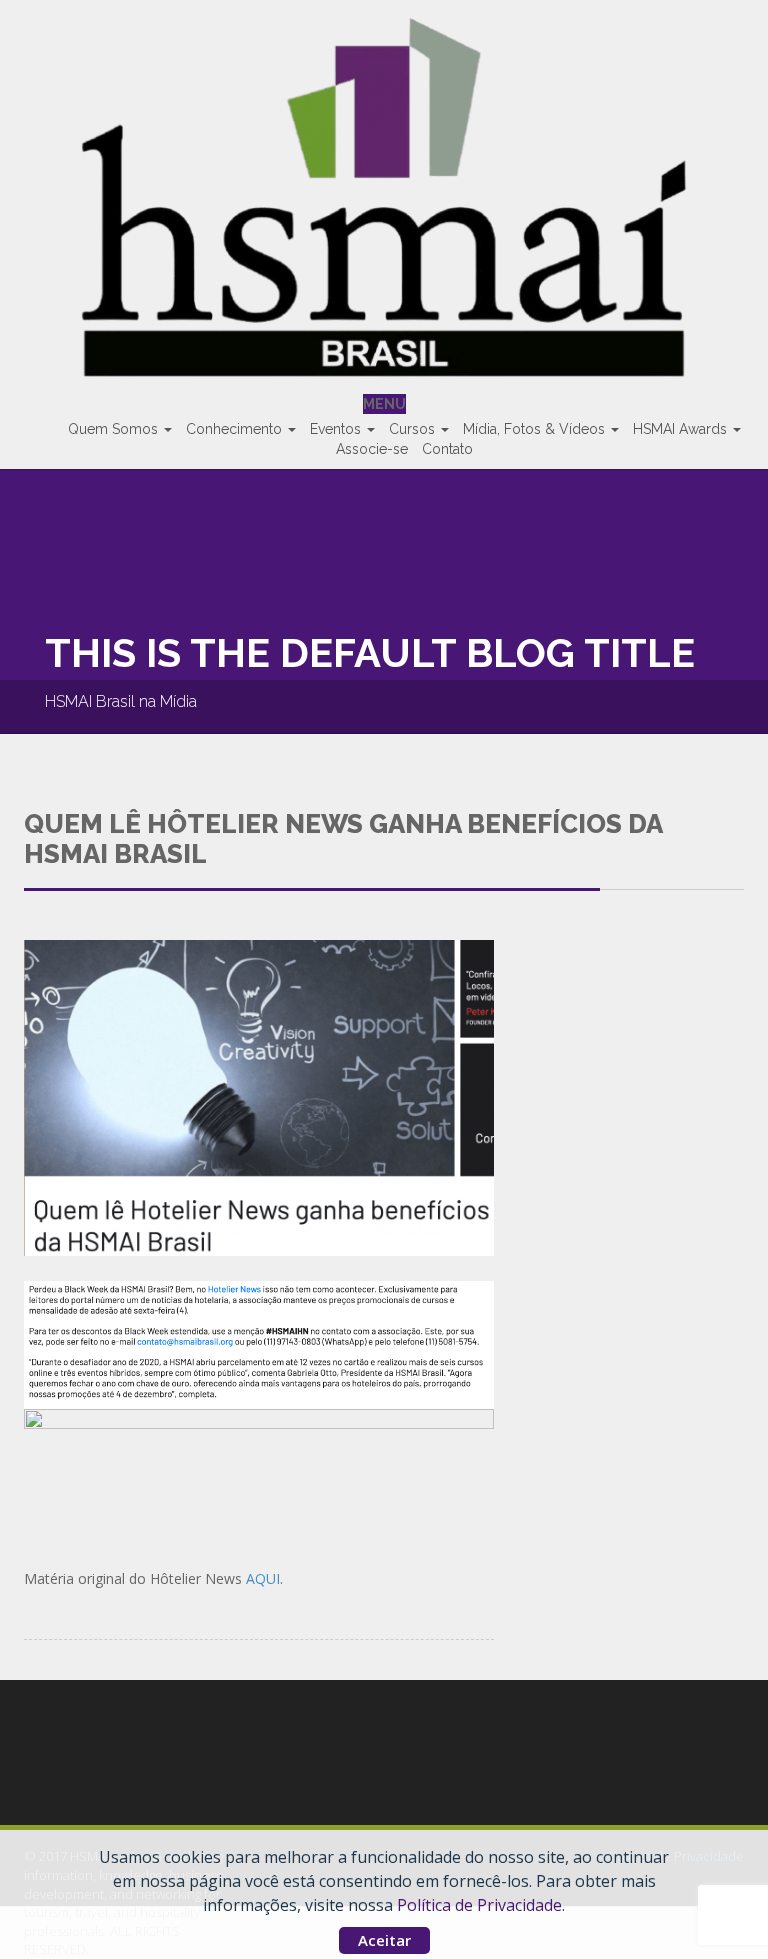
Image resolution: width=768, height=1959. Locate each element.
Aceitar (384, 1940)
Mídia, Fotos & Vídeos (536, 429)
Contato (447, 449)
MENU (384, 404)
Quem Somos (115, 429)
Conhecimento (236, 429)
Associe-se (372, 449)
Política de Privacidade (479, 1905)
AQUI (263, 1578)
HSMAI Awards (682, 429)
